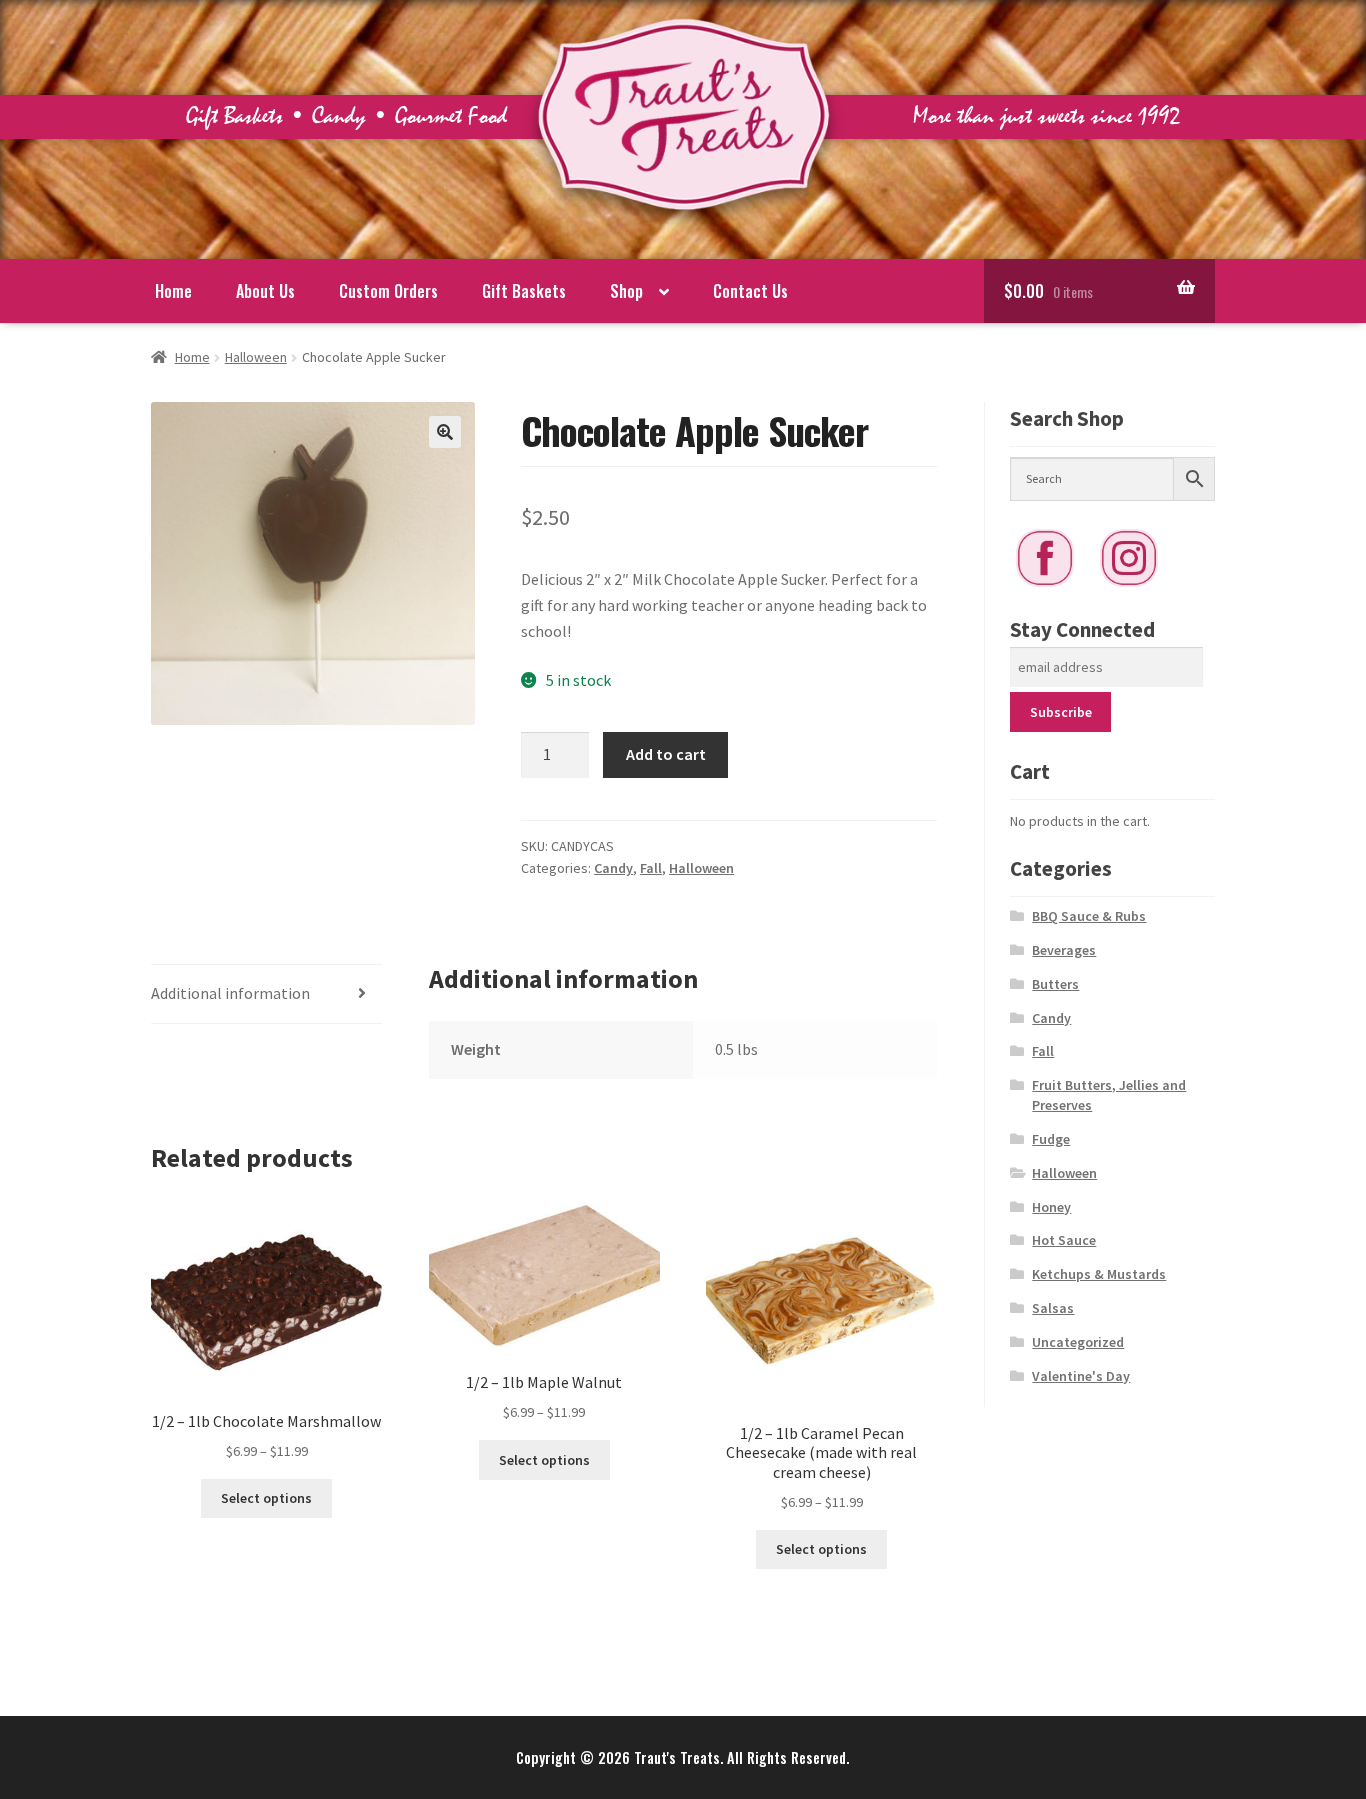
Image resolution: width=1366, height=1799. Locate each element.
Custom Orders (388, 291)
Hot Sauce (1064, 1240)
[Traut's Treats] (683, 230)
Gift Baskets (524, 291)
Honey (1051, 1207)
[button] (445, 432)
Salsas (1053, 1308)
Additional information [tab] (230, 993)
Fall (651, 868)
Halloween (256, 357)
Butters (1055, 984)
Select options (266, 1498)
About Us (265, 291)
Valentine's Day (1081, 1376)
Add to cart (666, 754)
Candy (613, 868)
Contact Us (750, 291)
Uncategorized (1078, 1342)
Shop (626, 291)
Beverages (1064, 950)
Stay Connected (1082, 629)
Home (173, 291)
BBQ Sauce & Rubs (1089, 916)
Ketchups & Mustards (1099, 1274)
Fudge (1051, 1139)
